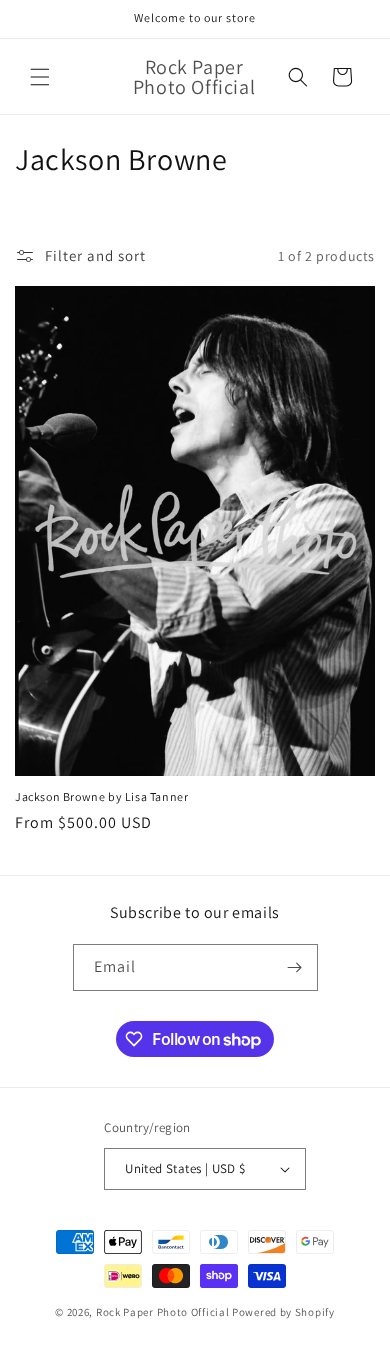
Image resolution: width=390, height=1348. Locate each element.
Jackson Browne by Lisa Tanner (101, 796)
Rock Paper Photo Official (164, 1312)
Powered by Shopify (283, 1312)
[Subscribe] (295, 967)
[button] (40, 77)
